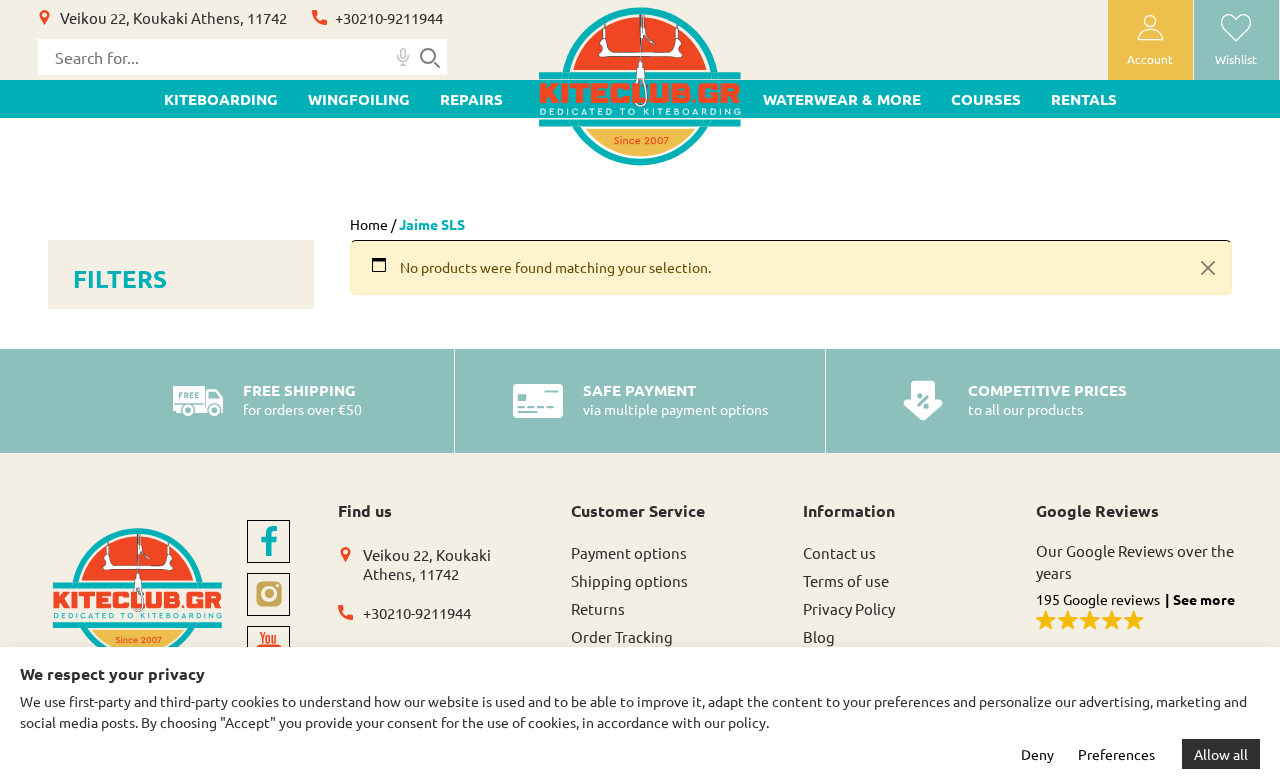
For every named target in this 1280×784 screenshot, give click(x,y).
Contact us (839, 552)
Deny (1037, 754)
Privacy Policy (849, 608)
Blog (819, 636)
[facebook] (268, 541)
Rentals (1084, 99)
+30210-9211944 (389, 17)
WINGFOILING (359, 99)
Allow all (1221, 754)
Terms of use (846, 580)
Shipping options (629, 580)
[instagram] (268, 594)
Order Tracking (622, 636)
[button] (1140, 612)
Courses (986, 99)
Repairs (471, 99)
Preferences (1116, 754)
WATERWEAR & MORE (842, 99)
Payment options (629, 552)
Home (369, 224)
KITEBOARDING (221, 99)
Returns (598, 608)
